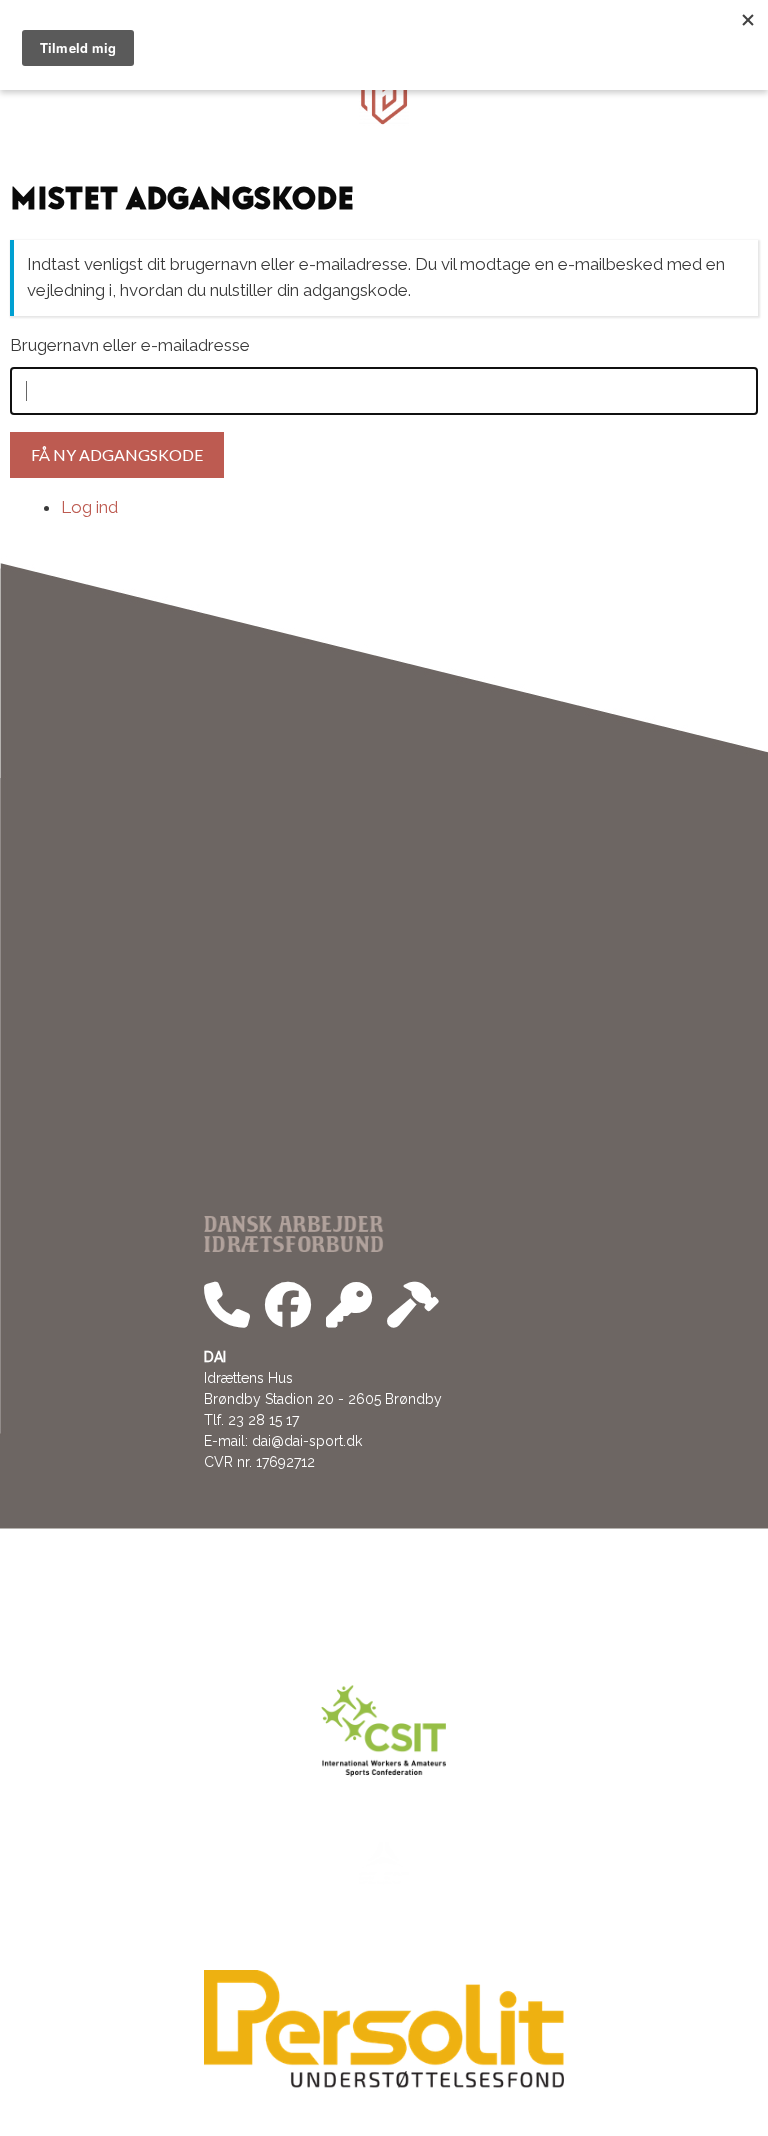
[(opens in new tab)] (384, 2083)
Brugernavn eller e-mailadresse (130, 345)
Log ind (89, 507)
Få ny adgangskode (117, 454)
